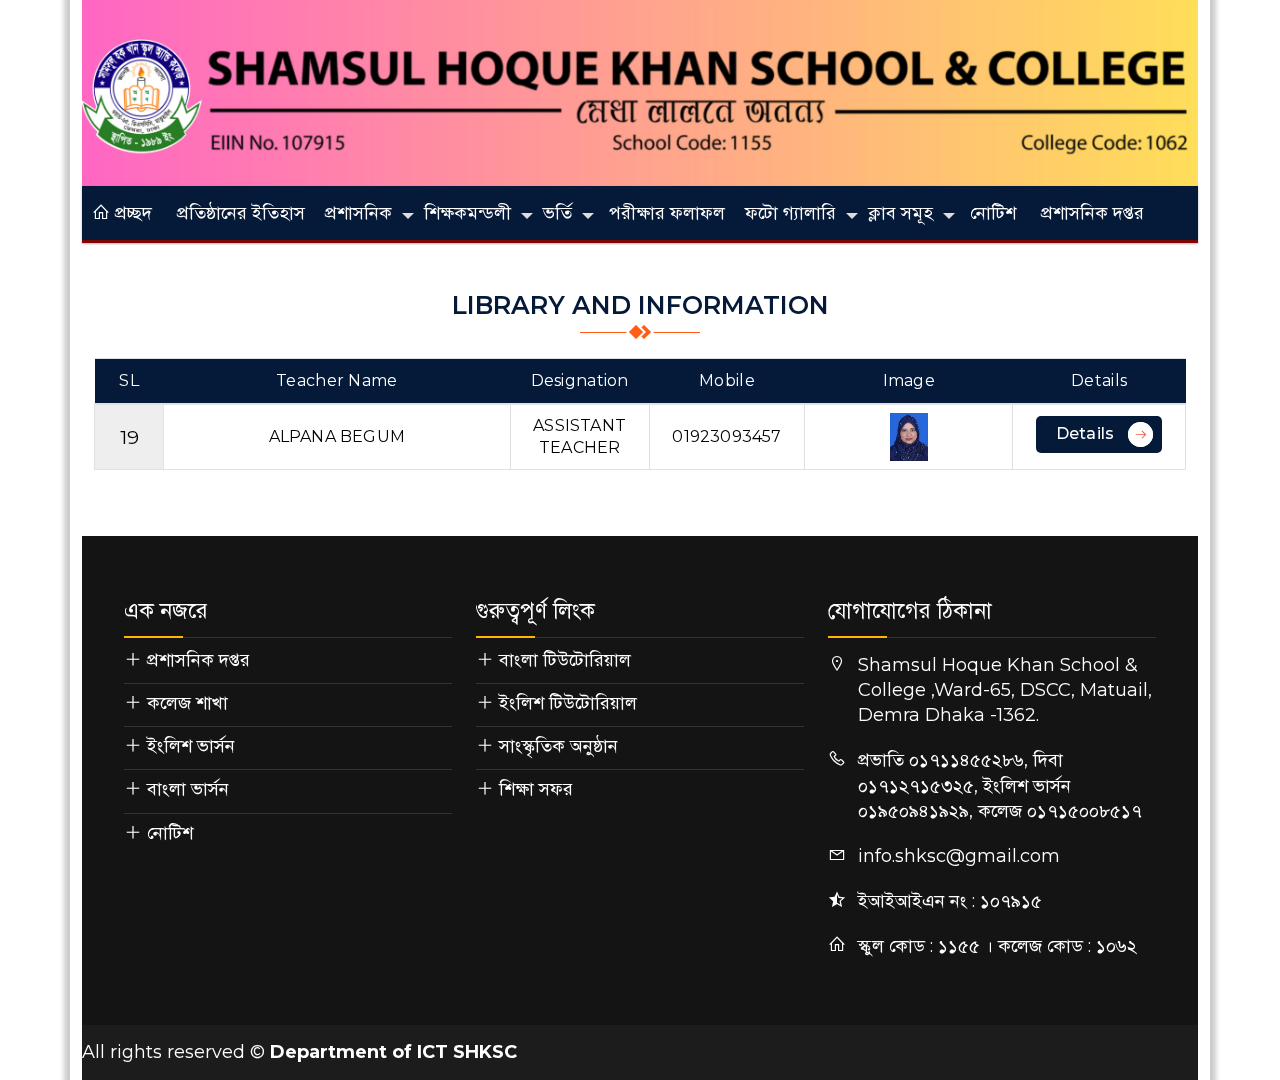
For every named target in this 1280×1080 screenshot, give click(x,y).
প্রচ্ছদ (131, 213)
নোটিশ (993, 213)
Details (1085, 433)
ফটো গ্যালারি (790, 213)
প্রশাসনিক (358, 213)
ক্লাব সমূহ (900, 213)
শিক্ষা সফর (536, 789)
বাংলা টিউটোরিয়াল (565, 660)
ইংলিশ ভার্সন (191, 746)
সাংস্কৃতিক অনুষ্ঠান (558, 746)
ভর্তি (557, 213)
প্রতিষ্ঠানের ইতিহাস (241, 213)
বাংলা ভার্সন (188, 789)
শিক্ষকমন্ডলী (467, 213)
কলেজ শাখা (187, 703)
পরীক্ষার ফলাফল (667, 213)
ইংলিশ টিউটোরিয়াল (568, 703)
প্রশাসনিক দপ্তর (1092, 213)
